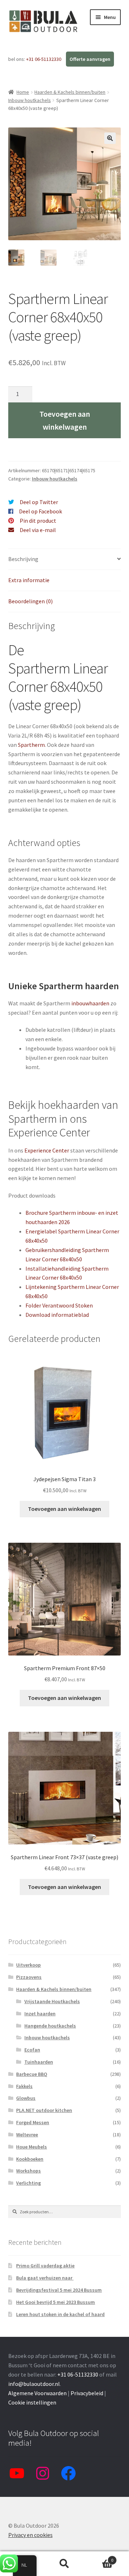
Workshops (28, 2171)
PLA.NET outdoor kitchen (44, 2110)
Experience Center (47, 1150)
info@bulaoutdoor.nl (34, 2384)
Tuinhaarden (39, 2062)
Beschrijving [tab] (23, 559)
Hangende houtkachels (50, 2026)
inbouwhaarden (90, 1003)
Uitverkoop (28, 1965)
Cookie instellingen (32, 2402)
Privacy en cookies (30, 2535)
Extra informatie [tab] (29, 580)
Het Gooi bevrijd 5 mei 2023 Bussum (56, 2302)
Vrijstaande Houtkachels (52, 2001)
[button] (110, 138)
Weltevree (27, 2135)
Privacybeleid (87, 2393)
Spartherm (31, 745)
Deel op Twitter (39, 502)
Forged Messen (33, 2122)
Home (23, 92)
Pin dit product (38, 521)
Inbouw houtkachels (30, 100)
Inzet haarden (40, 2014)
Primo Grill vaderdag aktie (45, 2266)
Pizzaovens (29, 1977)
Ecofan (32, 2050)
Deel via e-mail (38, 530)
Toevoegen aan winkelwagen (65, 420)
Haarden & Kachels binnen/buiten (70, 92)
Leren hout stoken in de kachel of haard (60, 2314)
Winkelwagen (100, 2558)
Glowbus (26, 2098)
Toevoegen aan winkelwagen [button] (64, 1509)
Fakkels (24, 2086)
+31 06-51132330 (44, 59)
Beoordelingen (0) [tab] (30, 601)
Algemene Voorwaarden (37, 2393)
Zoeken (64, 2564)
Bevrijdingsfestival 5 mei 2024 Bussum (59, 2290)
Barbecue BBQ (32, 2074)
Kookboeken (30, 2159)
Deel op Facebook (40, 511)
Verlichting (28, 2183)
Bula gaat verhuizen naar (45, 2278)
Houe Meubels (32, 2147)
